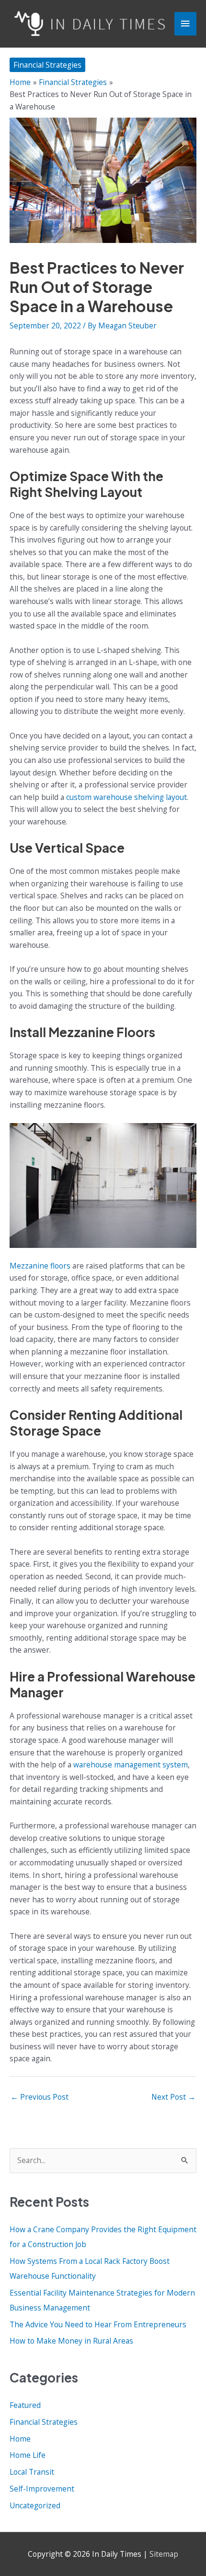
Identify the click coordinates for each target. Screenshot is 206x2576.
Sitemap (164, 2554)
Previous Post (40, 2097)
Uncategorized (35, 2505)
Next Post (173, 2097)
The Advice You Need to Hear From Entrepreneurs (98, 2324)
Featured (25, 2405)
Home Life (28, 2455)
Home (20, 2439)
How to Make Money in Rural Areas (71, 2341)
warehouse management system (131, 1765)
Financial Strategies (47, 65)
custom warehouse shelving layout (126, 797)
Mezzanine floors (40, 1266)
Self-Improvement (42, 2489)
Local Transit (32, 2472)
